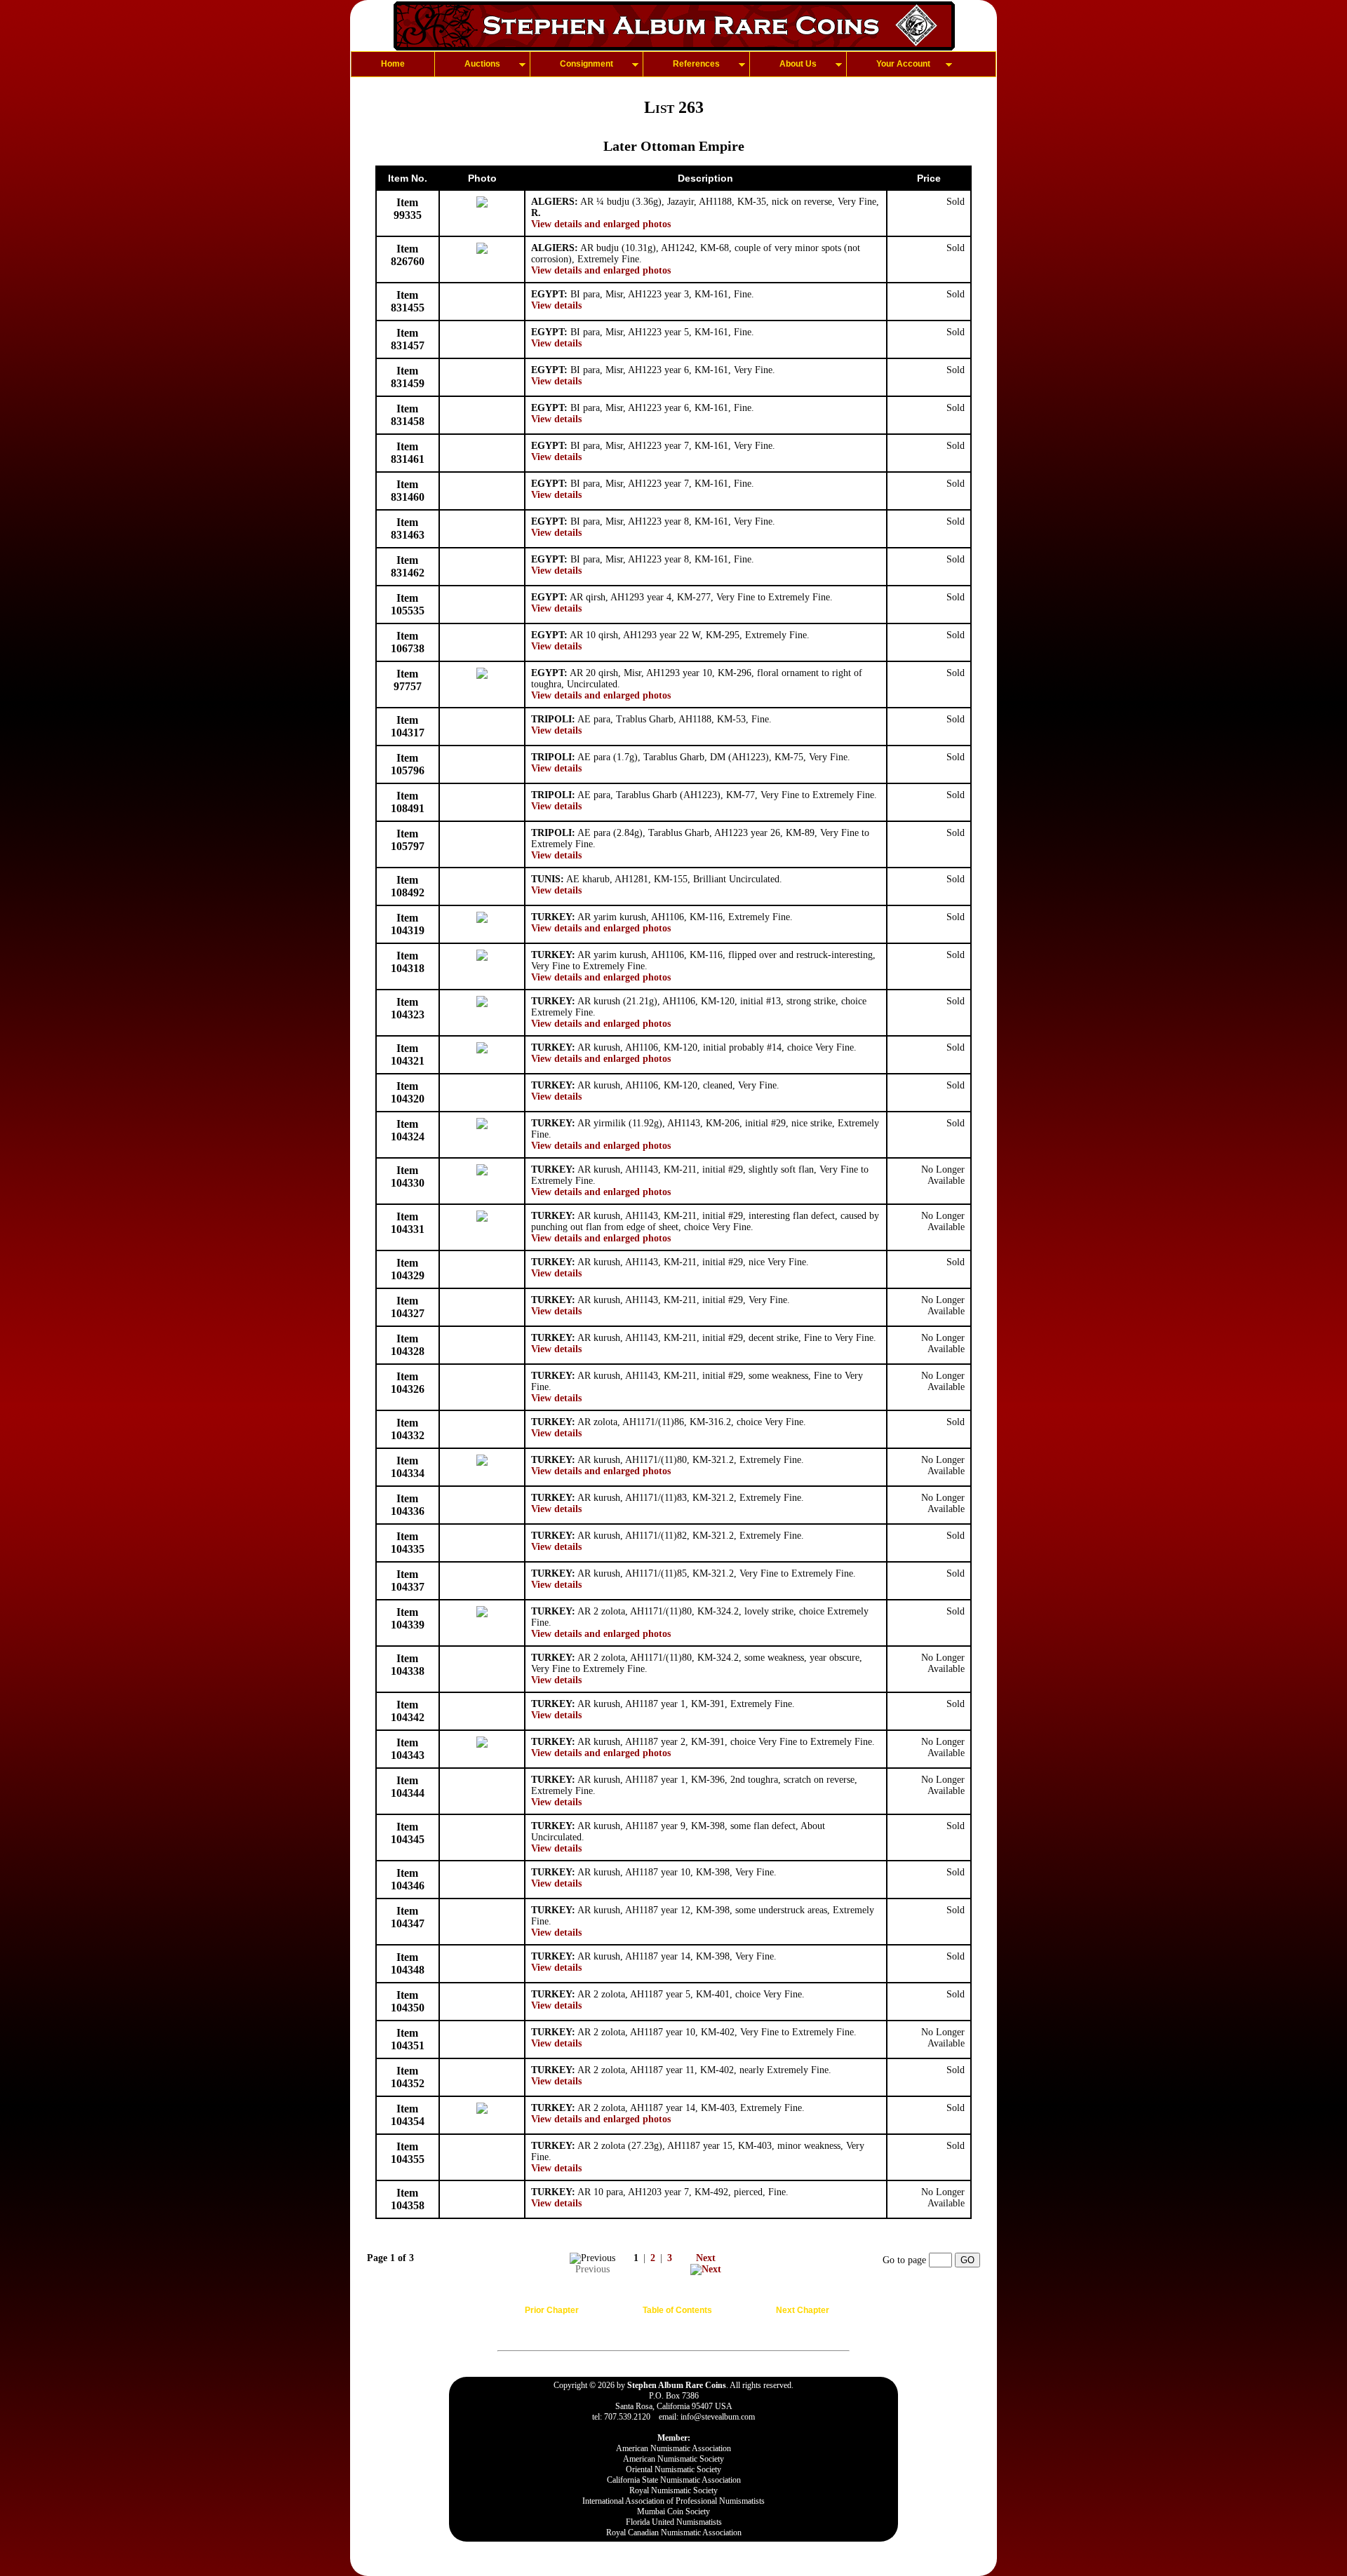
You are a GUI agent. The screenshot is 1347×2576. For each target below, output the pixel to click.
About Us (798, 64)
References (696, 64)
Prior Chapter (552, 2310)
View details (556, 305)
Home (393, 64)
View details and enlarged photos (601, 224)
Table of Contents (677, 2310)
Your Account (903, 64)
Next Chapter (803, 2310)
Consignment (587, 64)
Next (706, 2258)
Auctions (482, 64)
